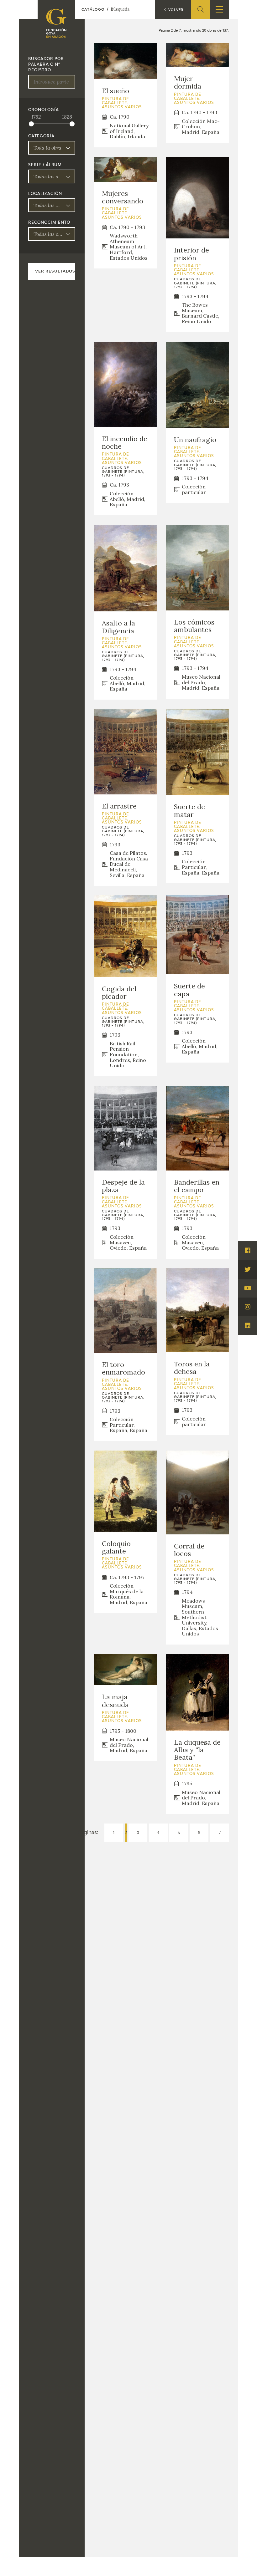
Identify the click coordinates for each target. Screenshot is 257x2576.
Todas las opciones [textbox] (48, 234)
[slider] (31, 124)
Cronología (44, 110)
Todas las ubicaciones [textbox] (48, 205)
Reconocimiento (49, 223)
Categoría (41, 136)
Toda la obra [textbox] (47, 148)
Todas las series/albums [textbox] (48, 176)
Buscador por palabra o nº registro (46, 65)
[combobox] (52, 148)
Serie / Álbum (45, 165)
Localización (45, 194)
